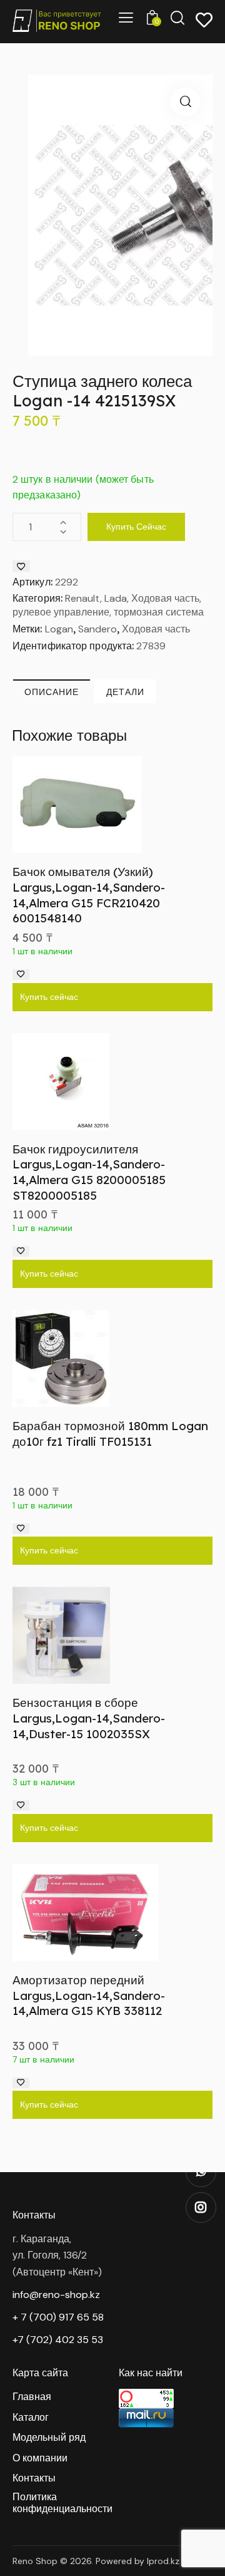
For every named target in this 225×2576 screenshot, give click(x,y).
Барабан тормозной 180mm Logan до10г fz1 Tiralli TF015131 (110, 1434)
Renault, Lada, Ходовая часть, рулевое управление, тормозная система (108, 605)
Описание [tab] (52, 692)
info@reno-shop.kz (56, 2295)
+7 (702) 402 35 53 (58, 2340)
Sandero (97, 629)
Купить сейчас (136, 527)
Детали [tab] (125, 692)
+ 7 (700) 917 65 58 (58, 2317)
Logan (59, 629)
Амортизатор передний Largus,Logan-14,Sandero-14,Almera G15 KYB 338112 (89, 1995)
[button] (185, 102)
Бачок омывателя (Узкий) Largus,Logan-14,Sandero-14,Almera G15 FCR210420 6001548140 (89, 895)
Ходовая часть (156, 629)
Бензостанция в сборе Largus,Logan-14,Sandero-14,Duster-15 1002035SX (89, 1718)
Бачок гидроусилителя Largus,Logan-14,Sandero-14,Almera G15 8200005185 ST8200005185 (89, 1172)
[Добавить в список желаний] (21, 566)
